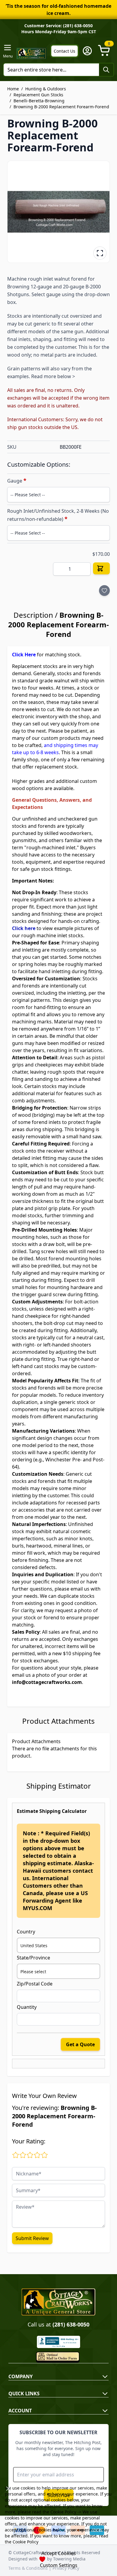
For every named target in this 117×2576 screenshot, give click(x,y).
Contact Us (64, 51)
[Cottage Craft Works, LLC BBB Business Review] (58, 2342)
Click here (24, 928)
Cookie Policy (63, 2512)
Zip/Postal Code (35, 1984)
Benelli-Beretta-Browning (39, 101)
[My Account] (87, 51)
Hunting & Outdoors (46, 89)
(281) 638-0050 (71, 2324)
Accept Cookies (59, 2553)
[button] (58, 212)
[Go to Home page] (31, 53)
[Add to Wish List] (104, 591)
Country (26, 1932)
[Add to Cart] (101, 568)
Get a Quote (80, 2044)
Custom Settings (59, 2565)
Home (13, 89)
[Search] (106, 70)
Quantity (27, 2007)
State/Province (33, 1958)
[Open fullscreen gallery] (100, 253)
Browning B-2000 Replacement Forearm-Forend (61, 107)
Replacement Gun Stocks (38, 95)
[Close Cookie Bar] (8, 2489)
